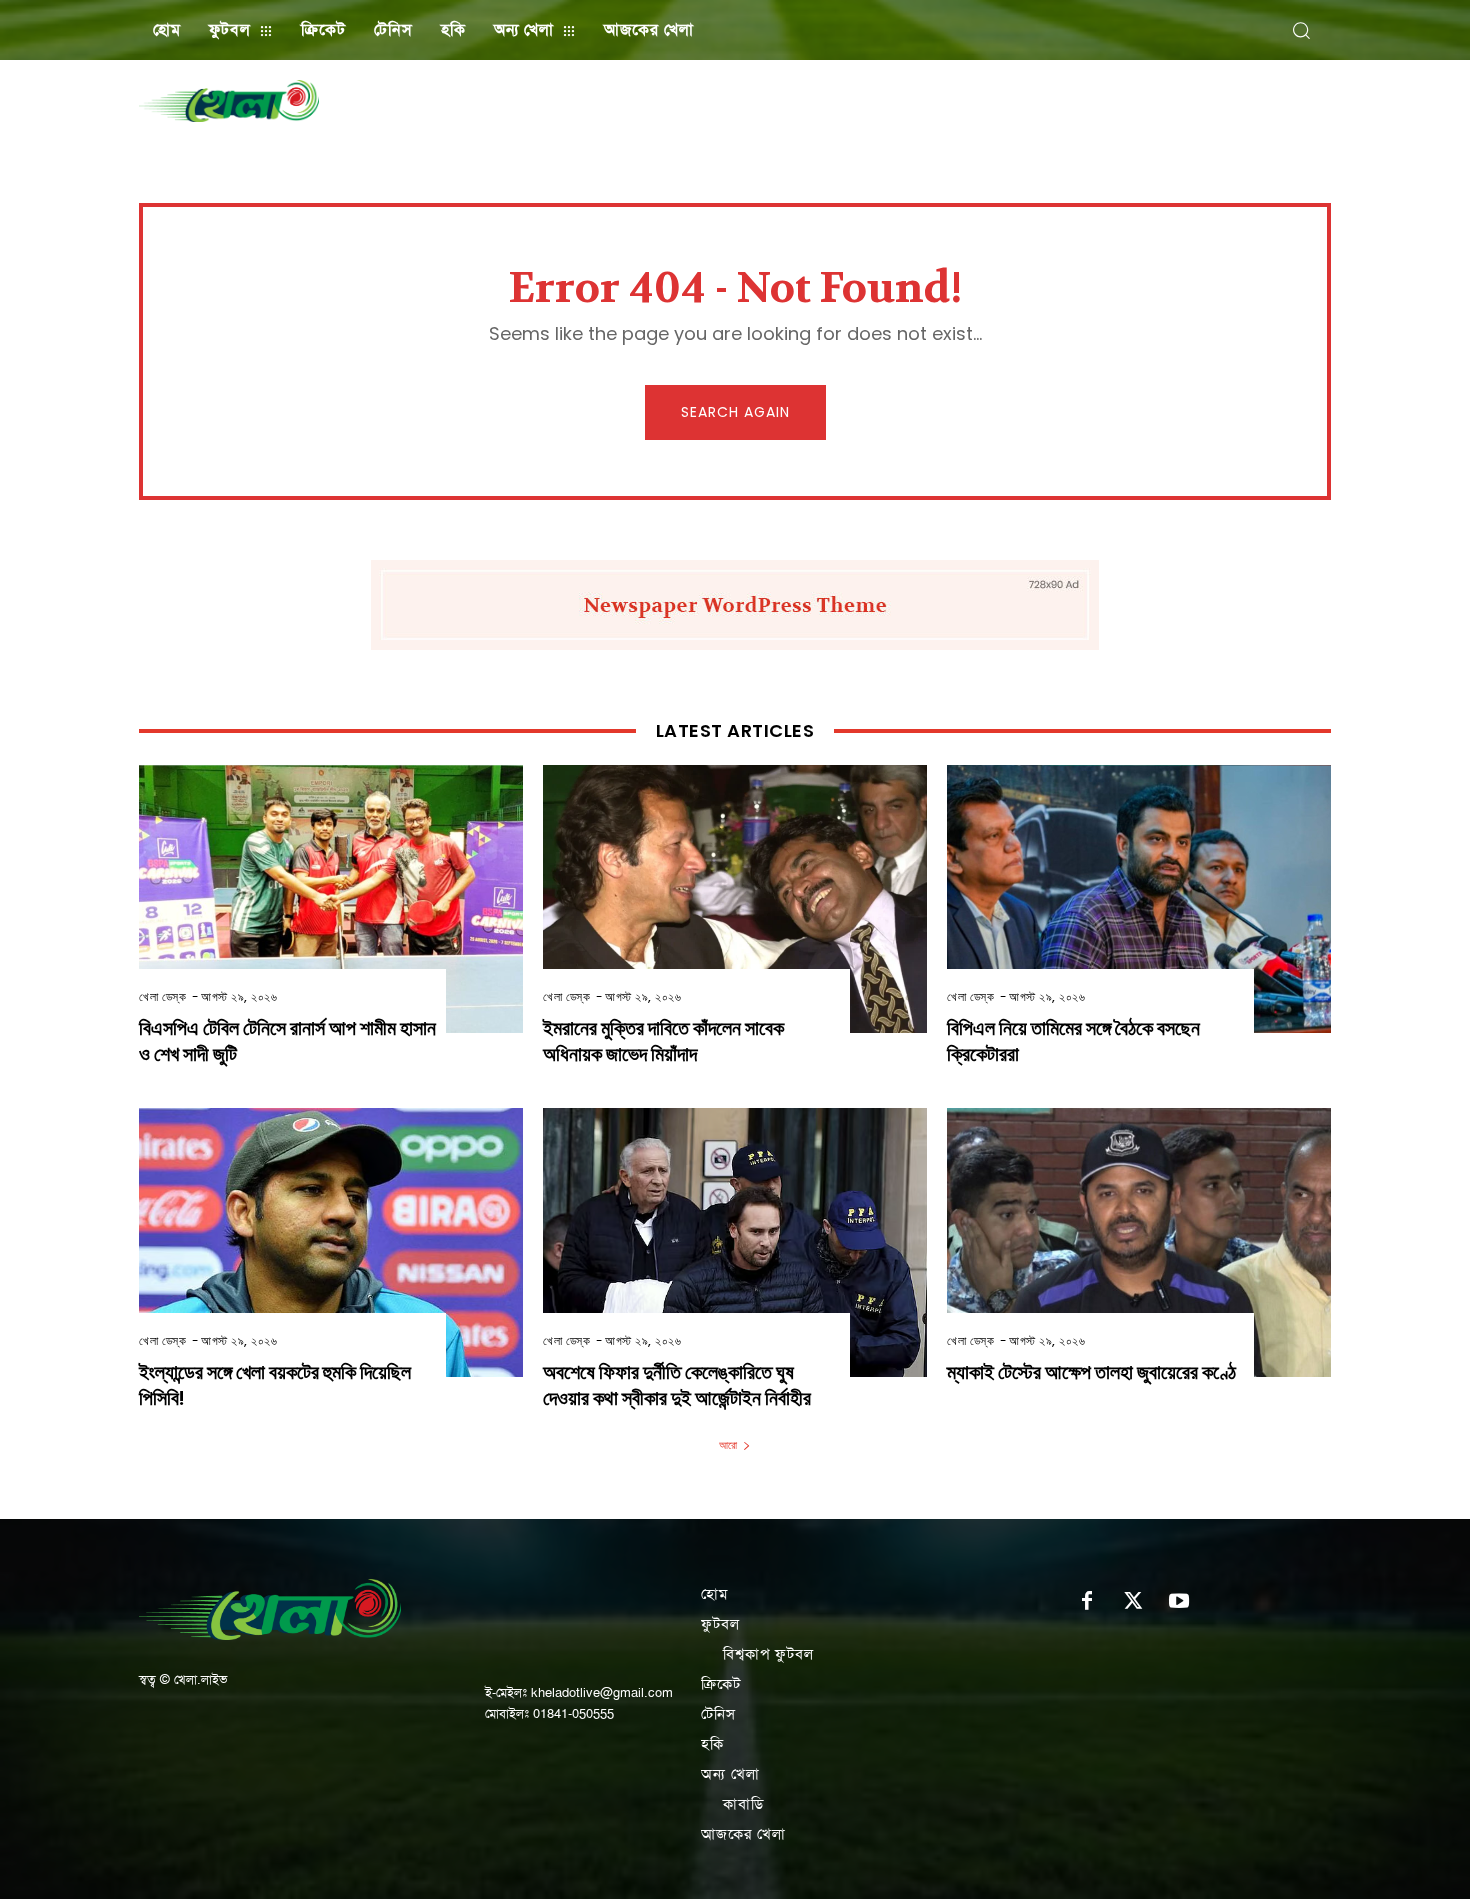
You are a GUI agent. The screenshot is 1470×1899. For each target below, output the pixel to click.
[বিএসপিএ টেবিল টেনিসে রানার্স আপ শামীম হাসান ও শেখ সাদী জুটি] (331, 899)
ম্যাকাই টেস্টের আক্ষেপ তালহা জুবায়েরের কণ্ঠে (1091, 1372)
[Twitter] (1133, 1602)
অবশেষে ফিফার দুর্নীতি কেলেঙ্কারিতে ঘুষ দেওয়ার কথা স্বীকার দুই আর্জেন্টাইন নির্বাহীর (677, 1385)
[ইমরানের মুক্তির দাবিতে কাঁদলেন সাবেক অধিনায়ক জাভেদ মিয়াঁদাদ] (735, 899)
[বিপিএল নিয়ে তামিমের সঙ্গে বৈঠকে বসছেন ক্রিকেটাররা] (1139, 899)
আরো (728, 1445)
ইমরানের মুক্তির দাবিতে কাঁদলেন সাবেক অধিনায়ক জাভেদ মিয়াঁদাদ (663, 1041)
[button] (1301, 30)
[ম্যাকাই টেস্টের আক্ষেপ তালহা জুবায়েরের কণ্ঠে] (1139, 1242)
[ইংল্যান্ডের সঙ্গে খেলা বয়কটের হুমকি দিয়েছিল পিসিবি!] (331, 1242)
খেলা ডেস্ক (162, 996)
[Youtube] (1179, 1602)
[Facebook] (1087, 1602)
